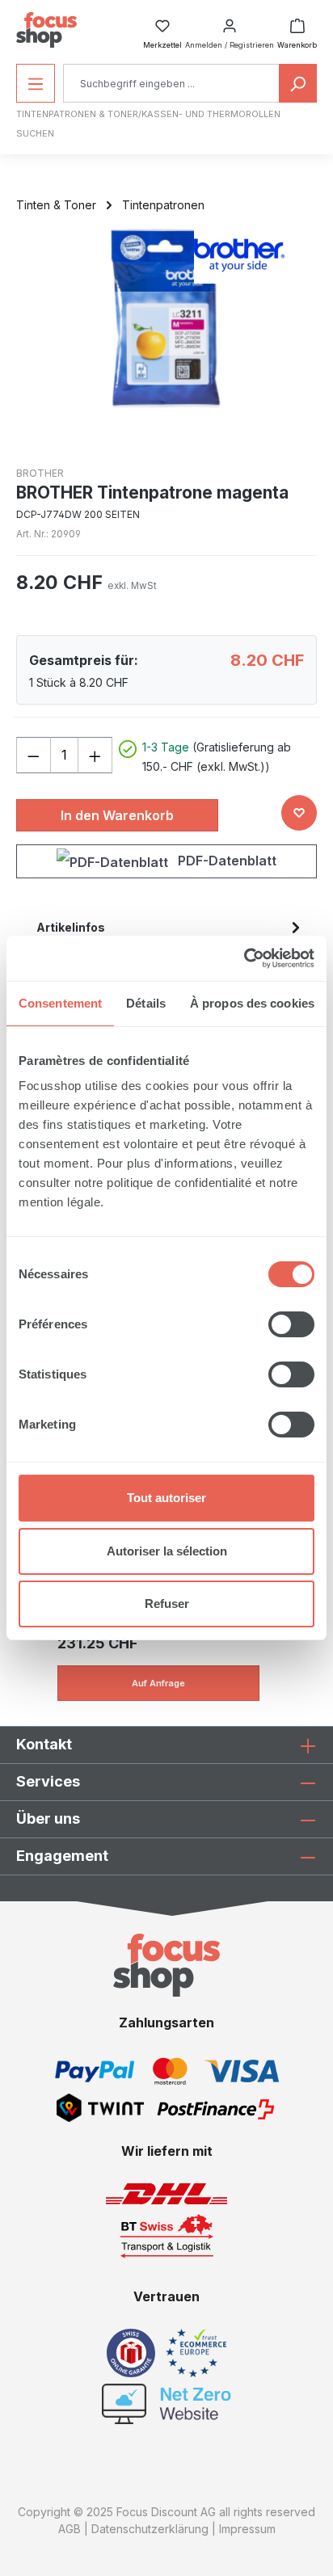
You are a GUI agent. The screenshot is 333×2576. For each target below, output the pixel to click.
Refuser (167, 1604)
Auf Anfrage (158, 1683)
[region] (166, 318)
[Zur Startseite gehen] (46, 30)
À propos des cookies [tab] (252, 1003)
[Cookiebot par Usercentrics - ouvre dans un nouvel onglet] (244, 958)
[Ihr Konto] (230, 21)
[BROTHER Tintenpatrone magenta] (166, 318)
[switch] (291, 1324)
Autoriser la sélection (167, 1551)
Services (48, 1781)
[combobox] (171, 83)
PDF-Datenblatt (226, 861)
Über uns (48, 1818)
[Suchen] (298, 83)
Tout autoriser (166, 1498)
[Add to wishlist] (299, 813)
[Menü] (36, 83)
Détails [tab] (146, 1003)
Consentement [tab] (60, 1003)
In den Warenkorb (117, 815)
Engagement (62, 1856)
